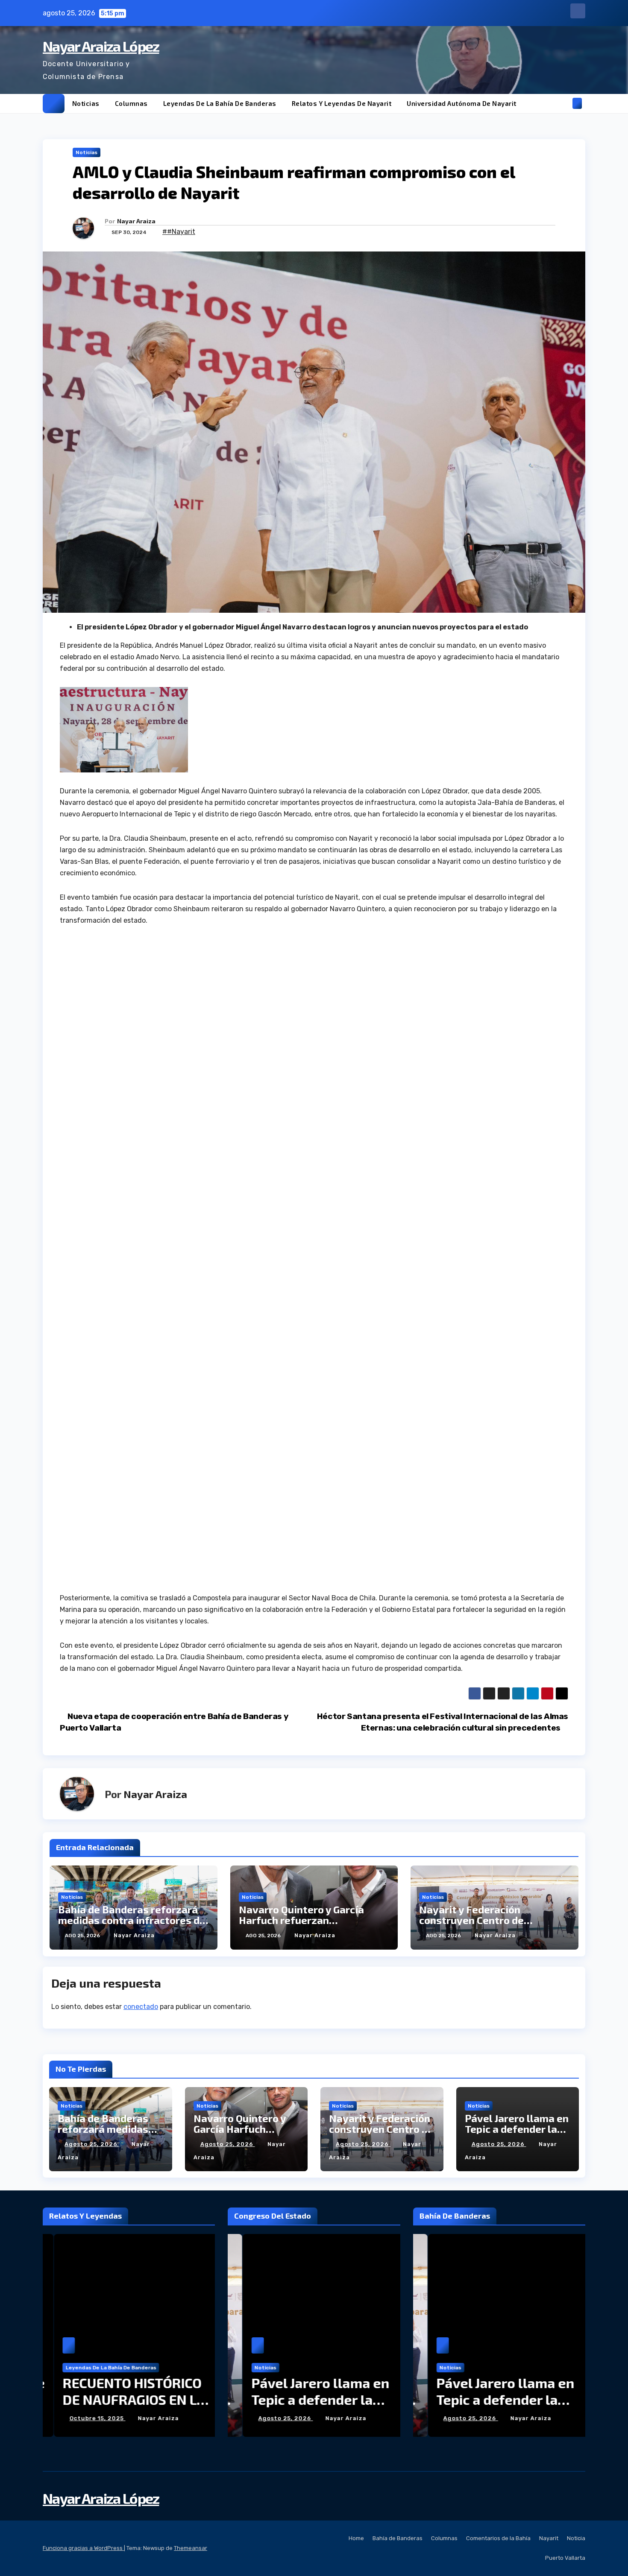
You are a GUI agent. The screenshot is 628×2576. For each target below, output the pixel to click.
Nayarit (549, 2538)
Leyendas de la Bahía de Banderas (220, 103)
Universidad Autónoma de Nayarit (462, 103)
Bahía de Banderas (398, 2538)
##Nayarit (179, 232)
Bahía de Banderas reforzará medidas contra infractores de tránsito (132, 1920)
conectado (141, 2007)
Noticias (86, 103)
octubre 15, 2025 (86, 2418)
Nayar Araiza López (101, 46)
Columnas (131, 103)
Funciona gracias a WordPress (83, 2548)
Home (356, 2538)
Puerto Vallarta (565, 2558)
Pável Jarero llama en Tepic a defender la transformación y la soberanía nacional (306, 2407)
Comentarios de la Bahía (498, 2538)
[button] (563, 103)
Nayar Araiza (136, 221)
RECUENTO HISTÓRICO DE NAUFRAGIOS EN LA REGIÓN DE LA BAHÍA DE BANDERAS (126, 2407)
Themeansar (191, 2548)
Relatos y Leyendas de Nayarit (342, 103)
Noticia (576, 2538)
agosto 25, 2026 (92, 2144)
